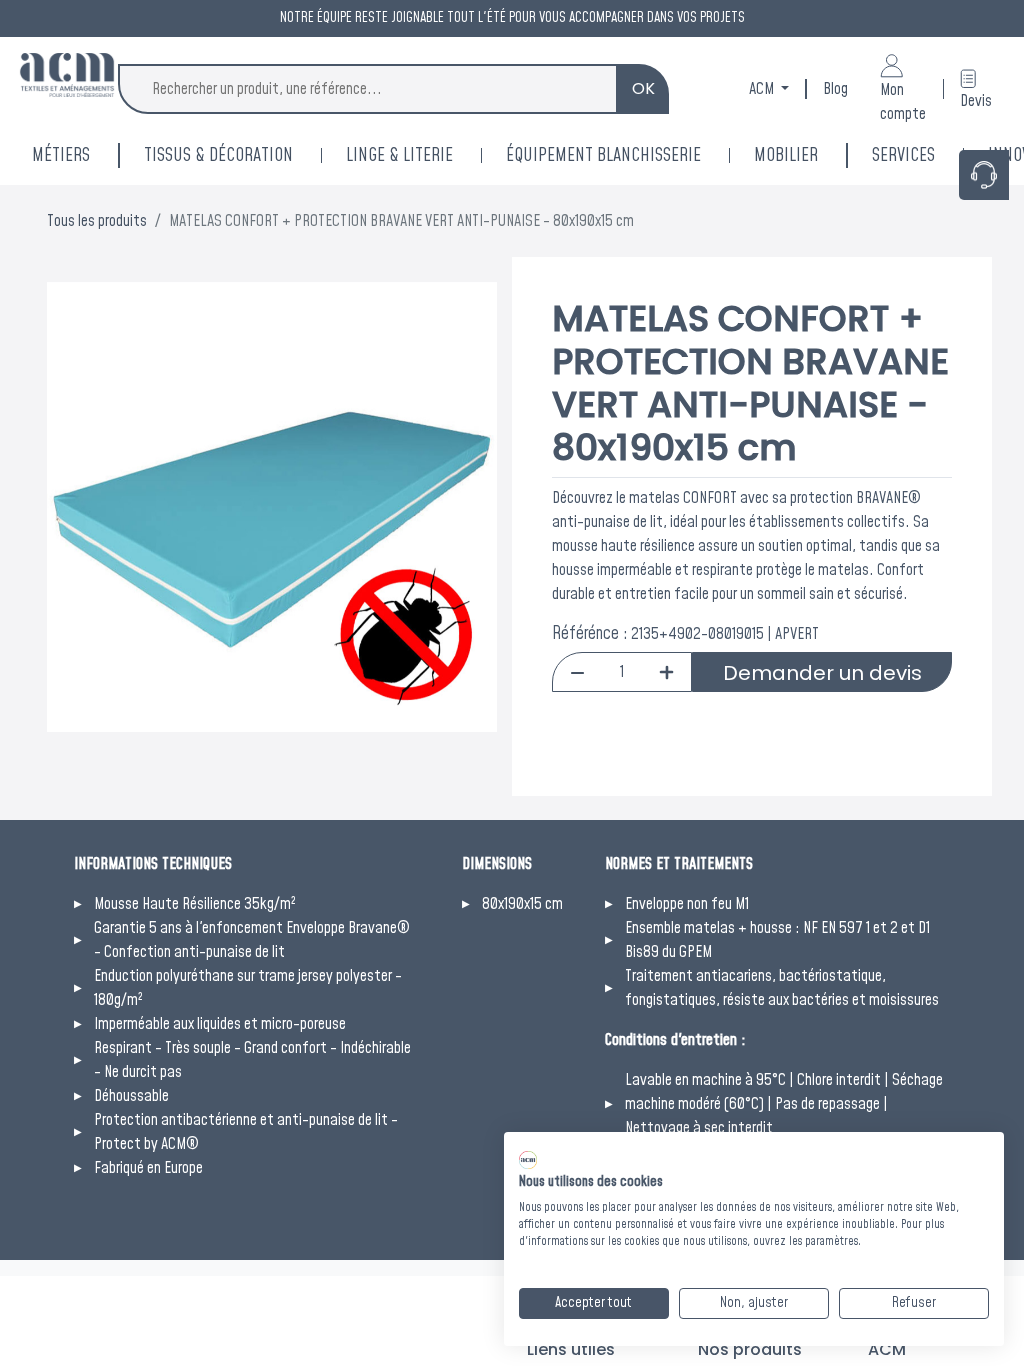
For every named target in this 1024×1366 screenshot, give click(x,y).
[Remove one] (577, 672)
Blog (835, 89)
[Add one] (666, 672)
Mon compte (903, 102)
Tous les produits (97, 221)
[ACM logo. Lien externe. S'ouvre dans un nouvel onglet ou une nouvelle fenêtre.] (528, 1160)
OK (643, 88)
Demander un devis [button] (822, 673)
